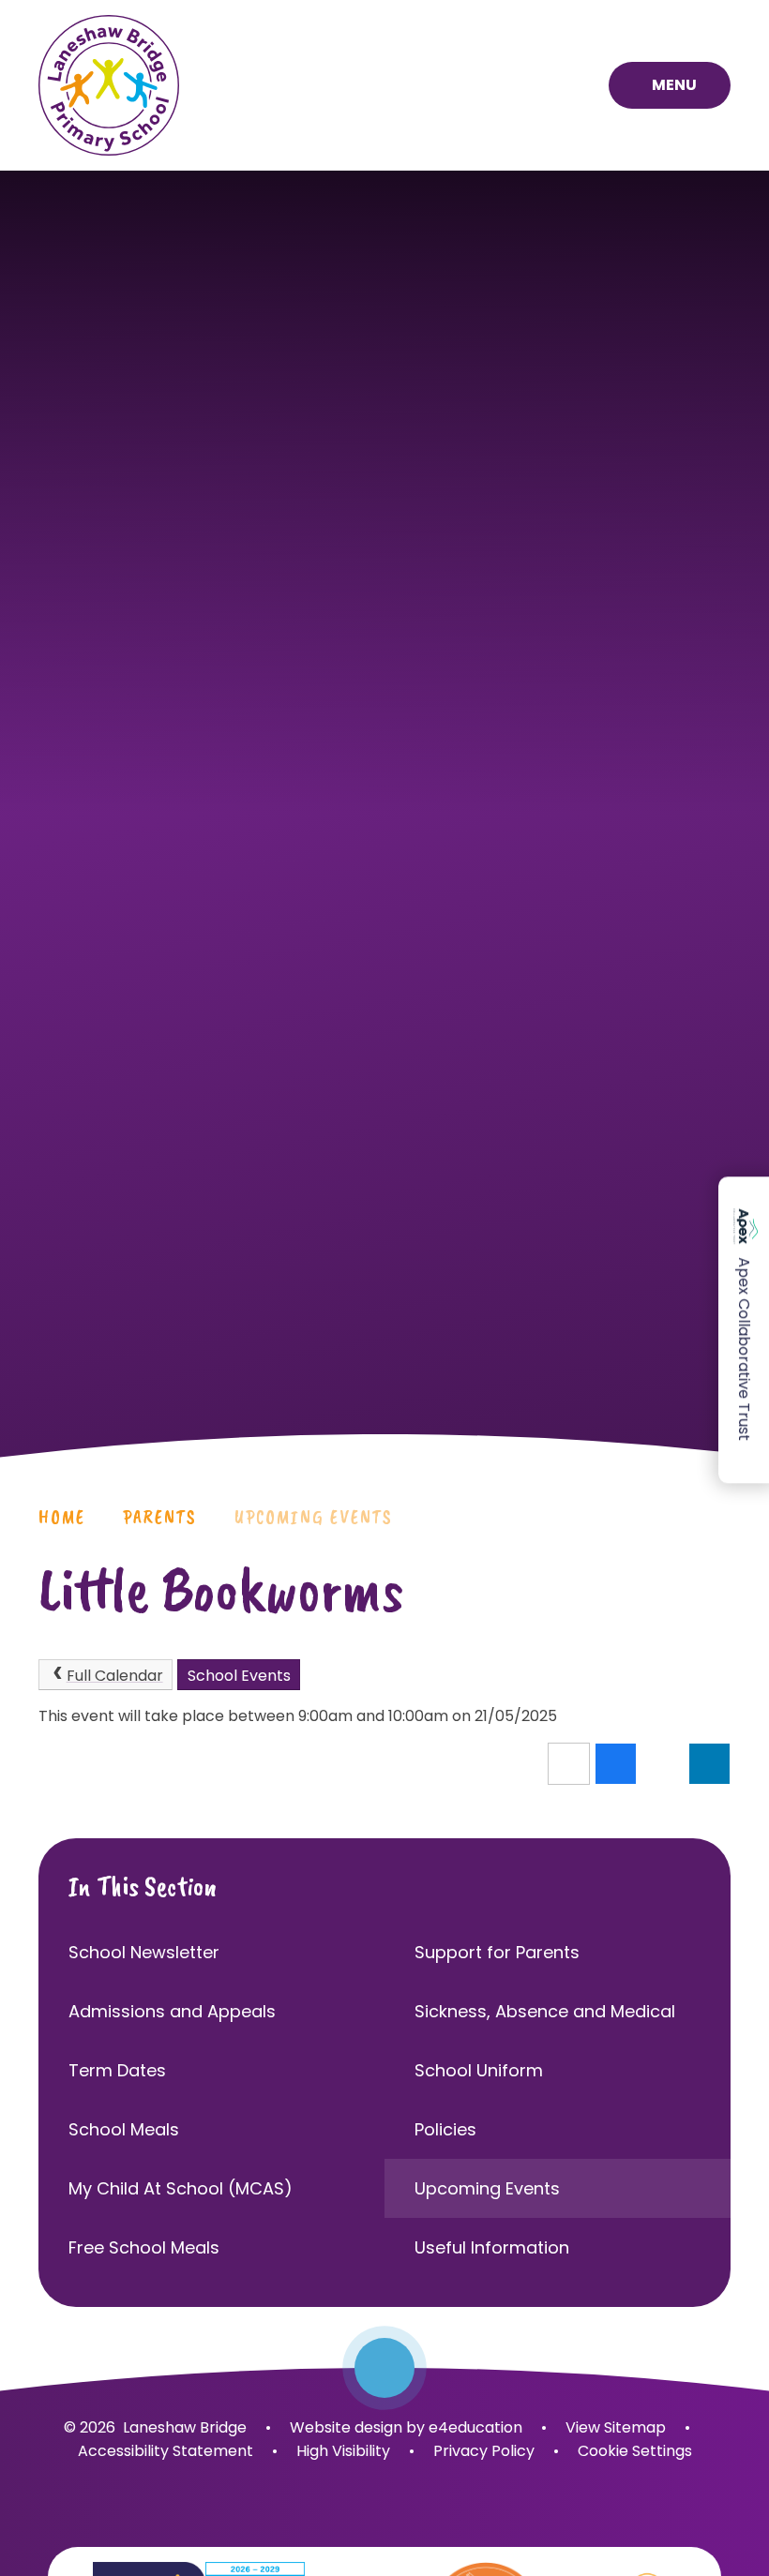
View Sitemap (616, 2427)
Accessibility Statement (166, 2451)
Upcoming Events (314, 1517)
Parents (160, 1517)
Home (62, 1517)
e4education (475, 2427)
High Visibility (343, 2451)
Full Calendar (115, 1676)
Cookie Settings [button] (635, 2451)
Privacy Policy (484, 2451)
